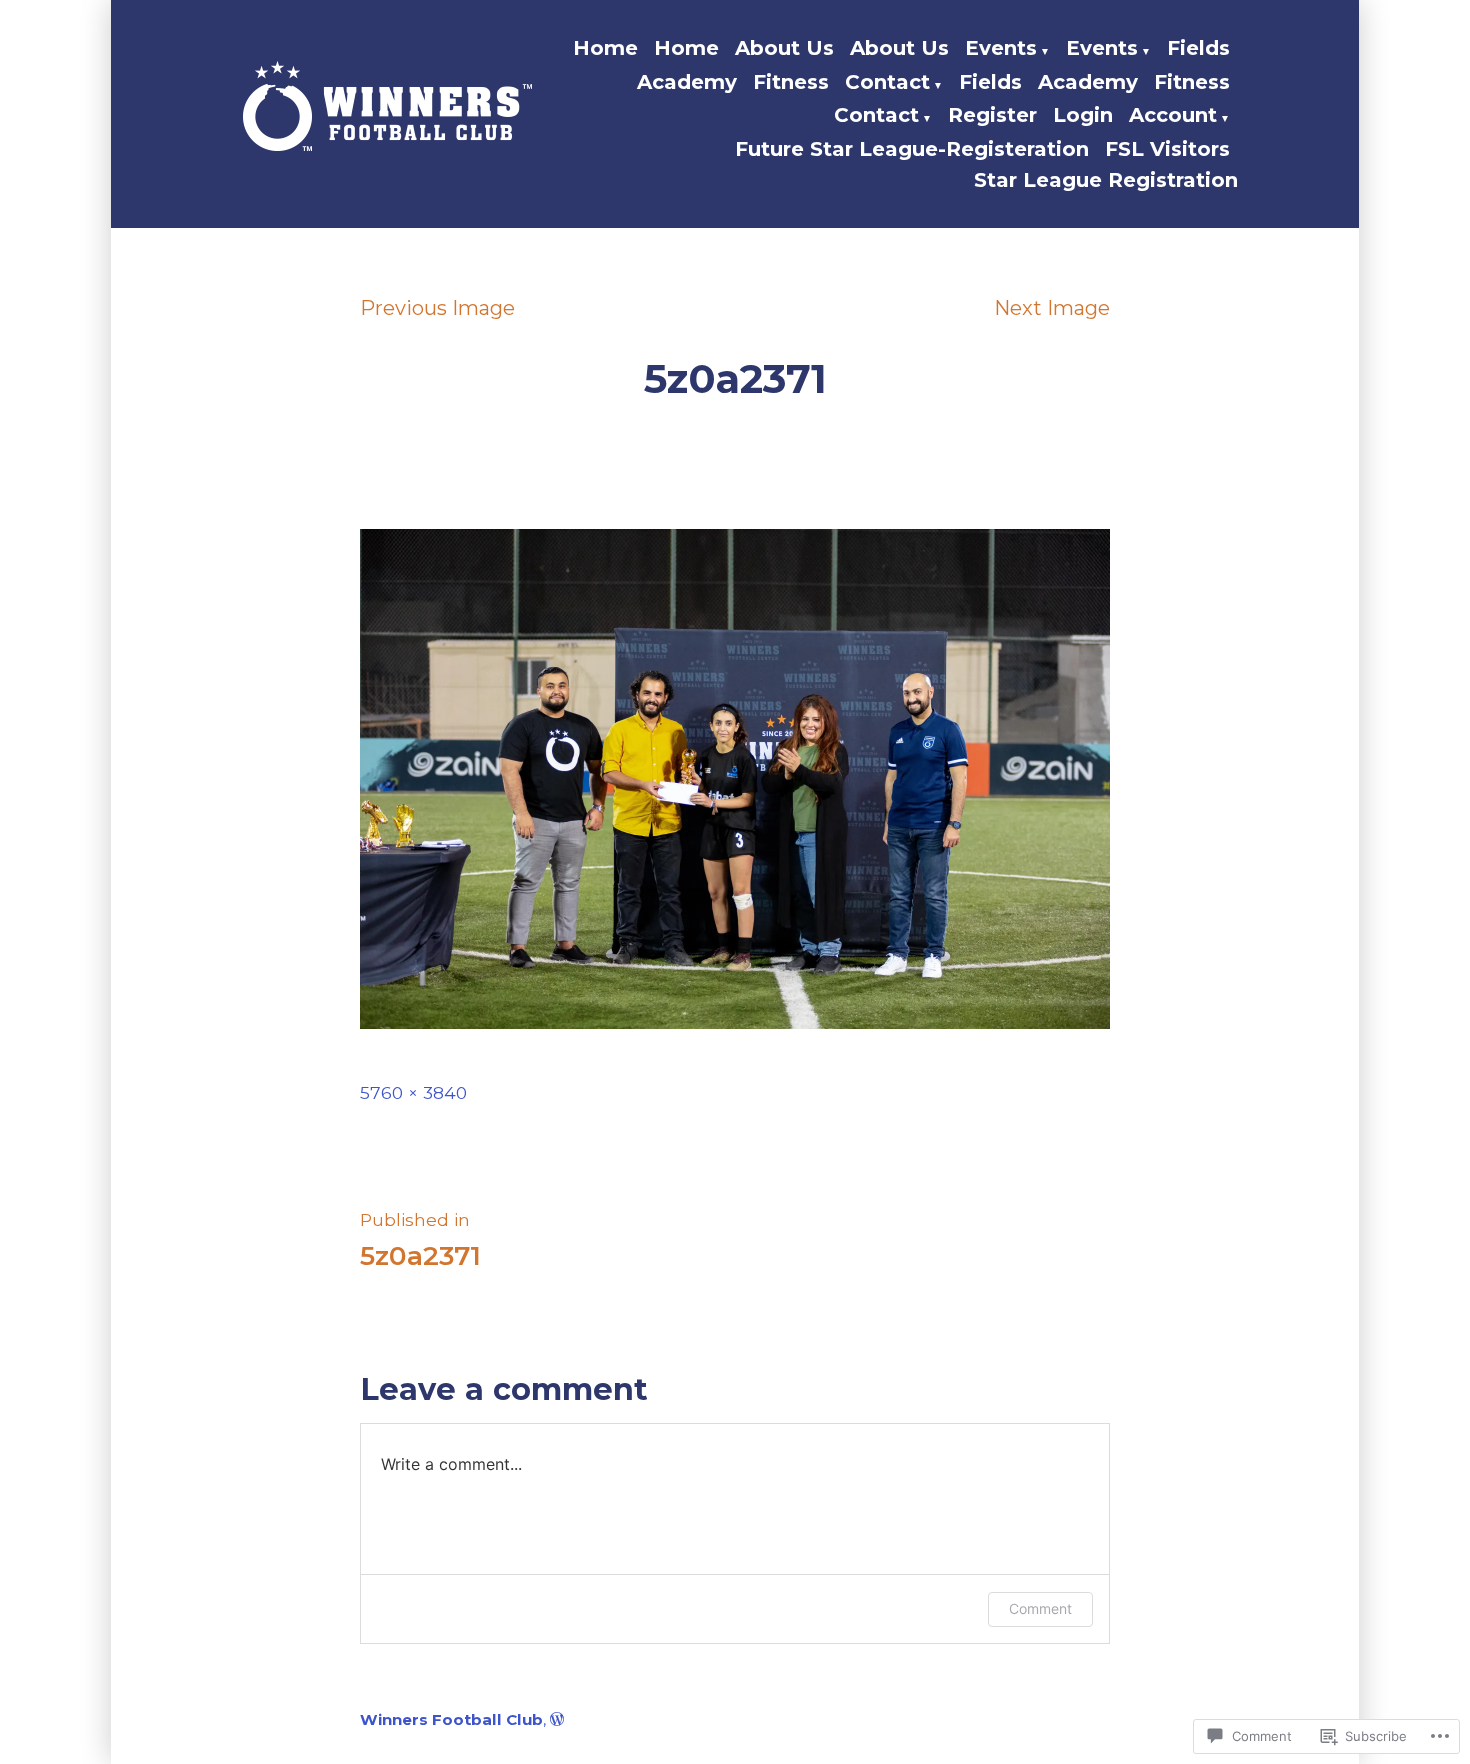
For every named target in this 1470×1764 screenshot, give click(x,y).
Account (1173, 115)
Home (605, 48)
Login (1083, 115)
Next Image (1052, 308)
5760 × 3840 (413, 1092)
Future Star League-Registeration (912, 149)
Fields (1198, 48)
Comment (1040, 1608)
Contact (887, 82)
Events (1001, 48)
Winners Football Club (451, 1719)
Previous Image (437, 308)
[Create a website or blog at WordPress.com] (557, 1719)
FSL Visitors (1167, 149)
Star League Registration (1106, 180)
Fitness (791, 82)
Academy (687, 82)
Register (992, 115)
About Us (784, 48)
